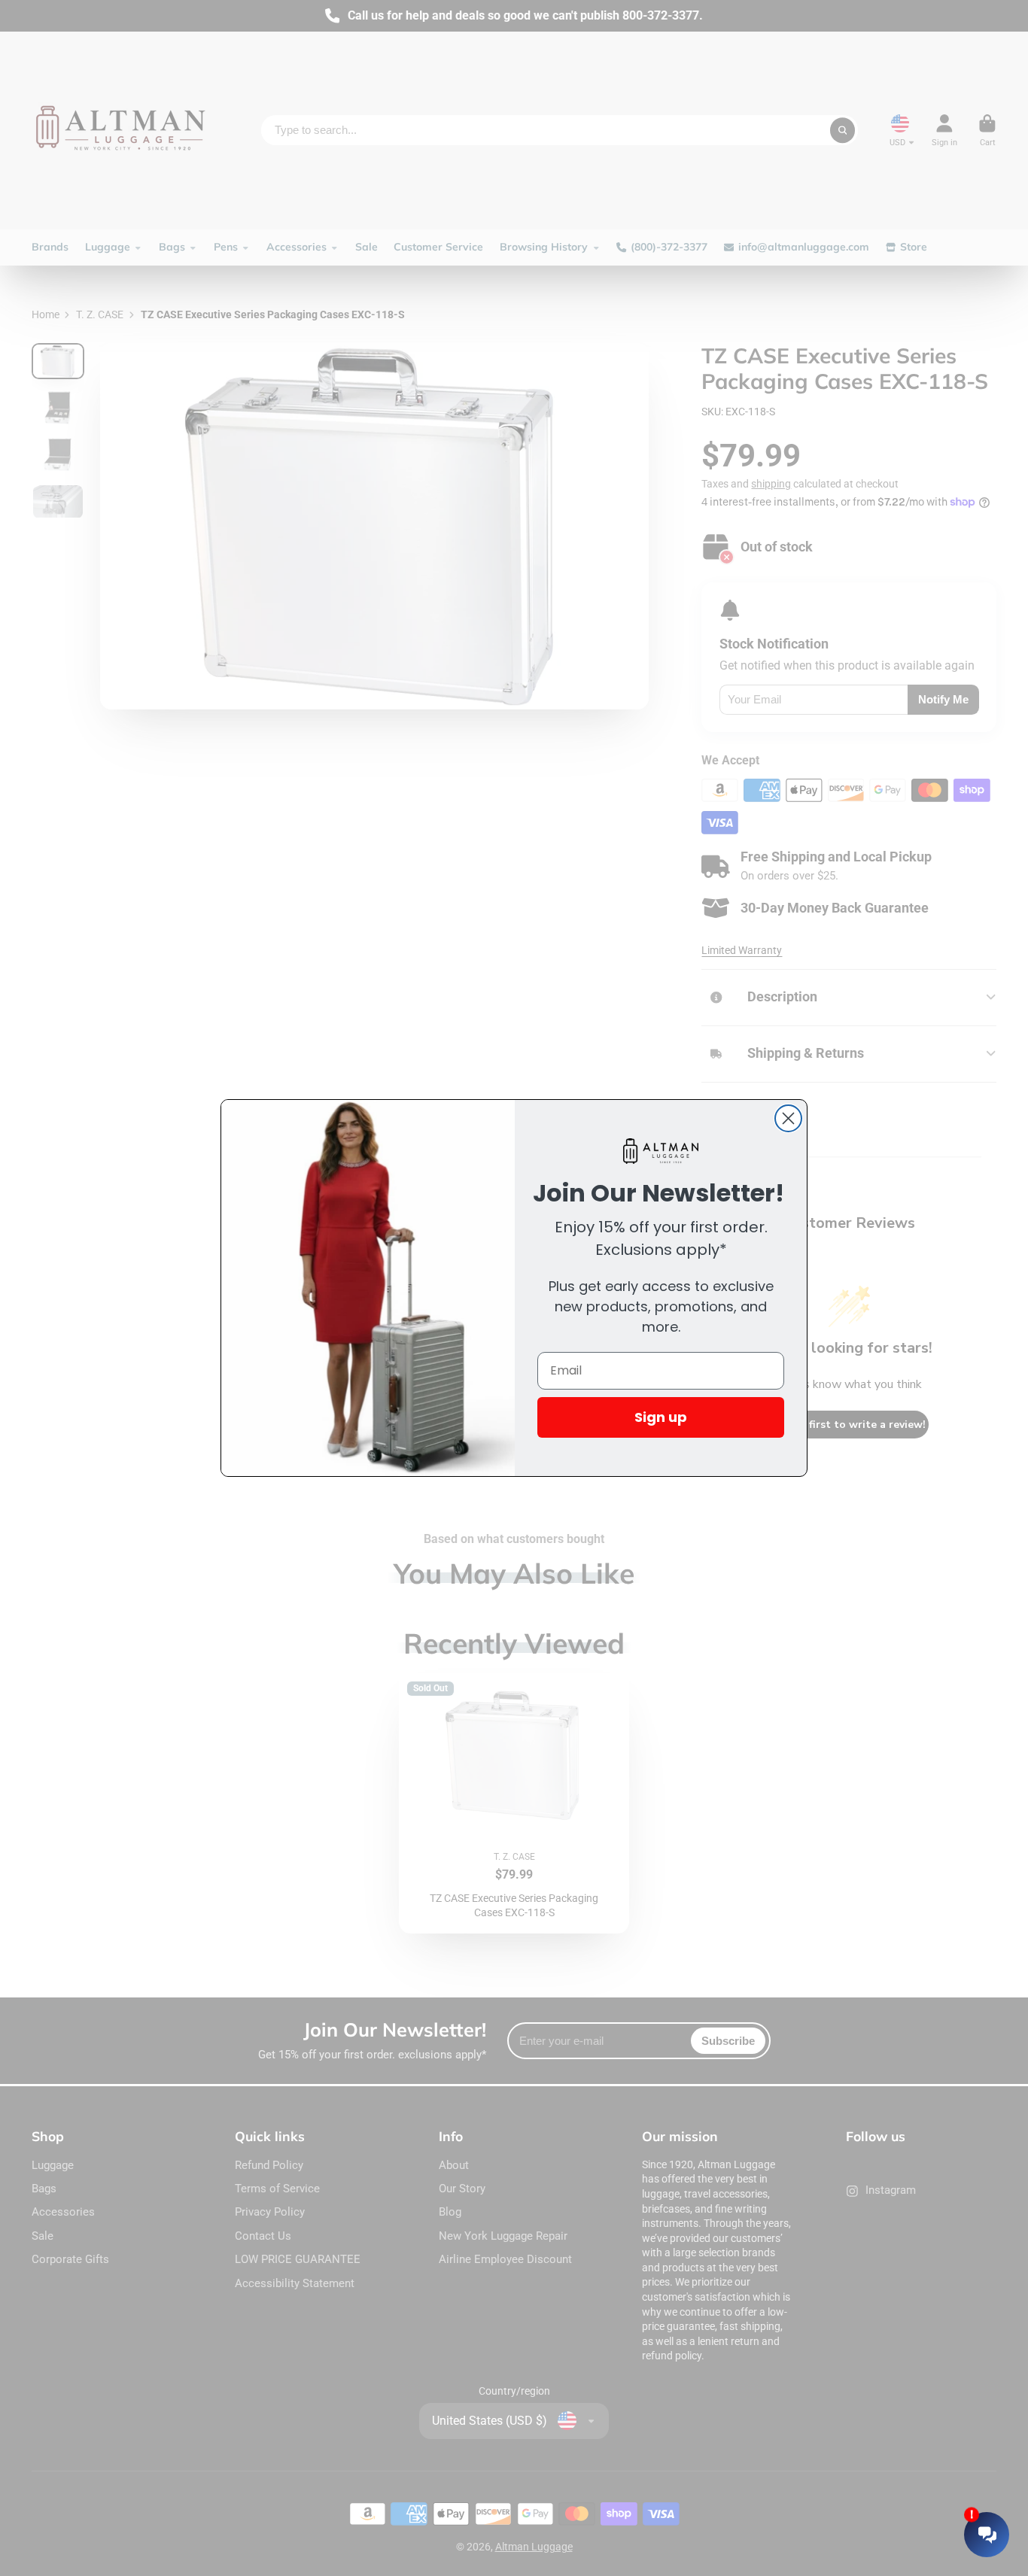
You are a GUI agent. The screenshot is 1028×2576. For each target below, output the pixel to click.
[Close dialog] (788, 1118)
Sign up (661, 1417)
